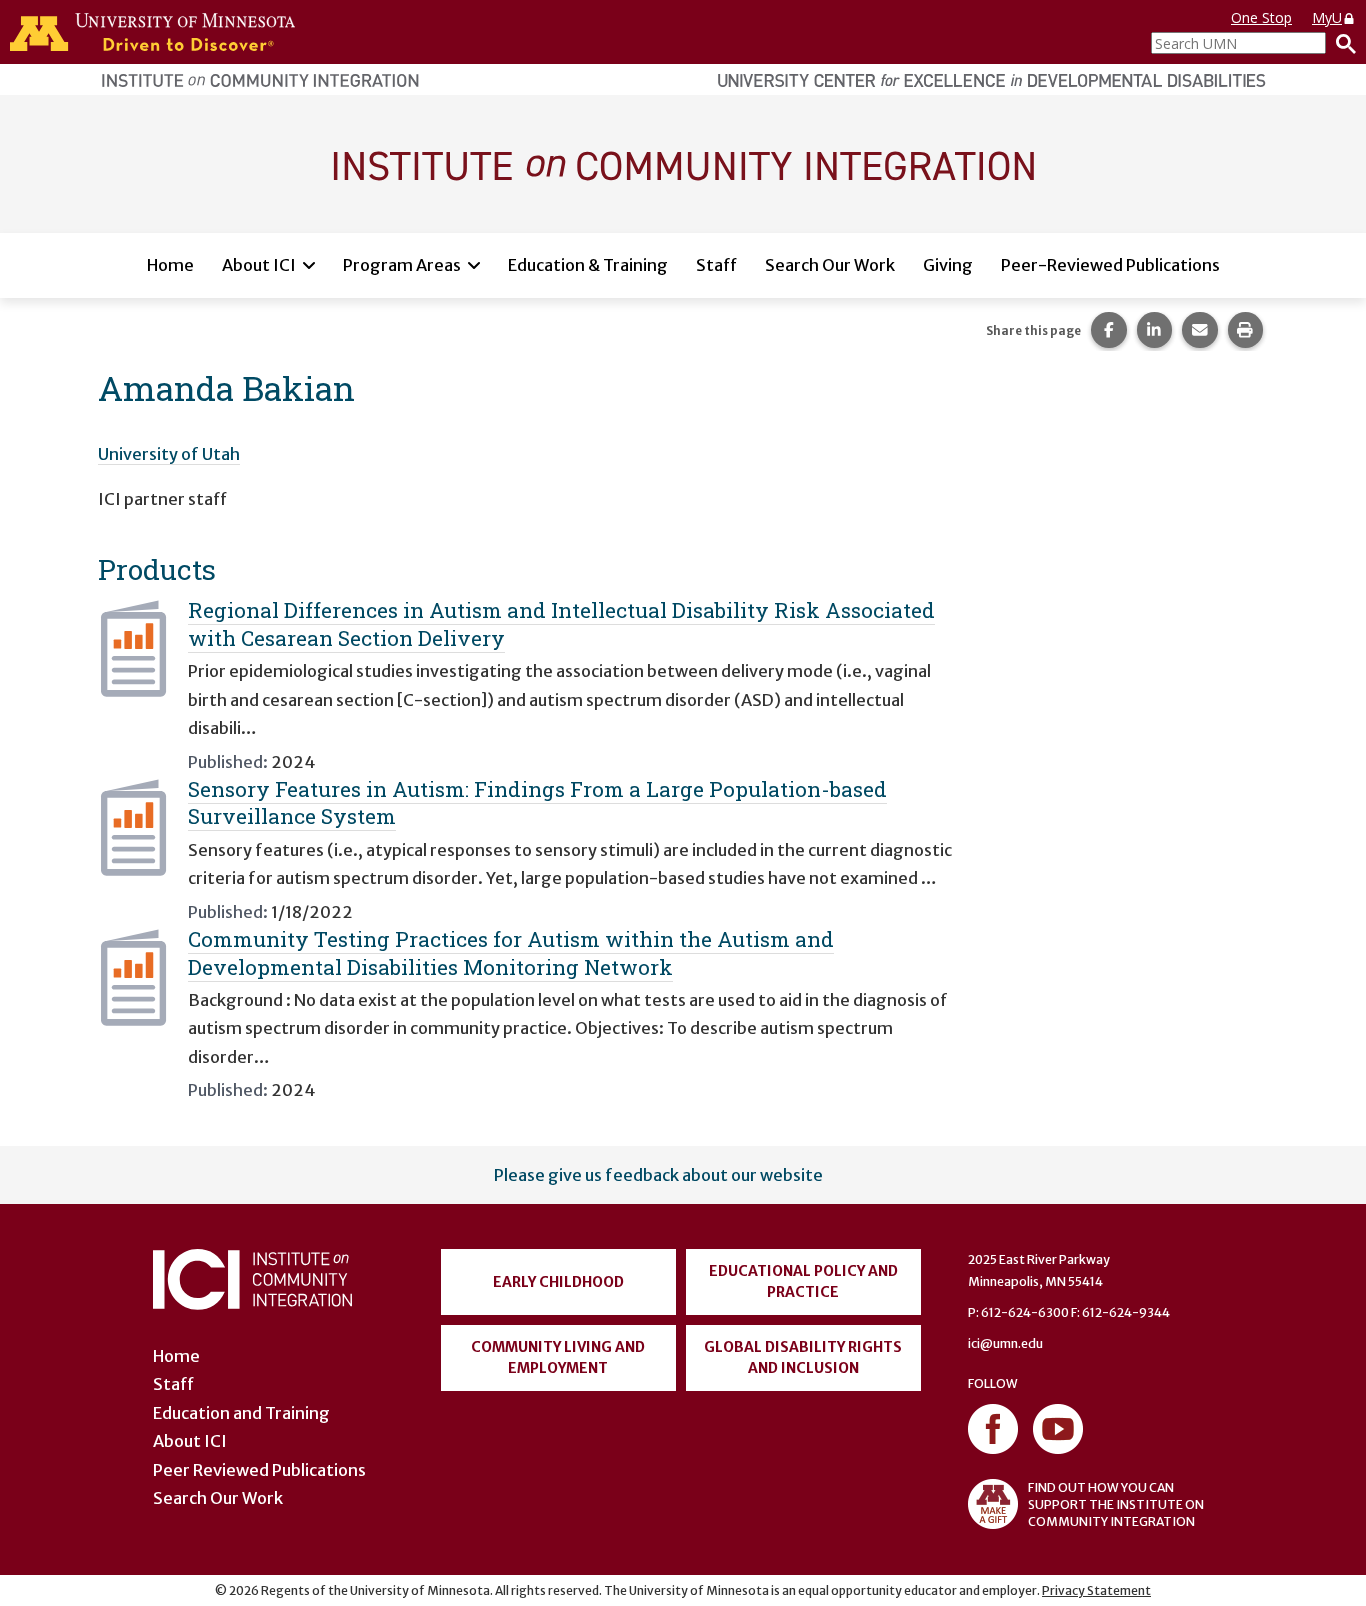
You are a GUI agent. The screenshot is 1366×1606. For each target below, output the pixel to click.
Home (170, 265)
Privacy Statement (1096, 1590)
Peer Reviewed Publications (259, 1470)
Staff (716, 265)
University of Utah (169, 454)
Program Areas (402, 265)
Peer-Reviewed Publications (1110, 265)
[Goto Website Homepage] (683, 163)
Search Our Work (830, 265)
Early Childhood (558, 1282)
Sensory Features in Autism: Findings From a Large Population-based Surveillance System (537, 802)
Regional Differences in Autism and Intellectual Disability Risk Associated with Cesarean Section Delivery (561, 623)
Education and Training (241, 1413)
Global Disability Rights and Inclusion (803, 1357)
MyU (1327, 17)
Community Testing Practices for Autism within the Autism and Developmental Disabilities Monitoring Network (511, 952)
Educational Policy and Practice (803, 1281)
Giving (948, 265)
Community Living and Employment (558, 1357)
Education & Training (588, 265)
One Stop (1261, 17)
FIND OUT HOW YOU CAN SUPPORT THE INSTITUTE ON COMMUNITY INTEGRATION (1116, 1504)
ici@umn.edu (1005, 1343)
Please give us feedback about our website (658, 1175)
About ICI (259, 265)
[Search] (1341, 43)
